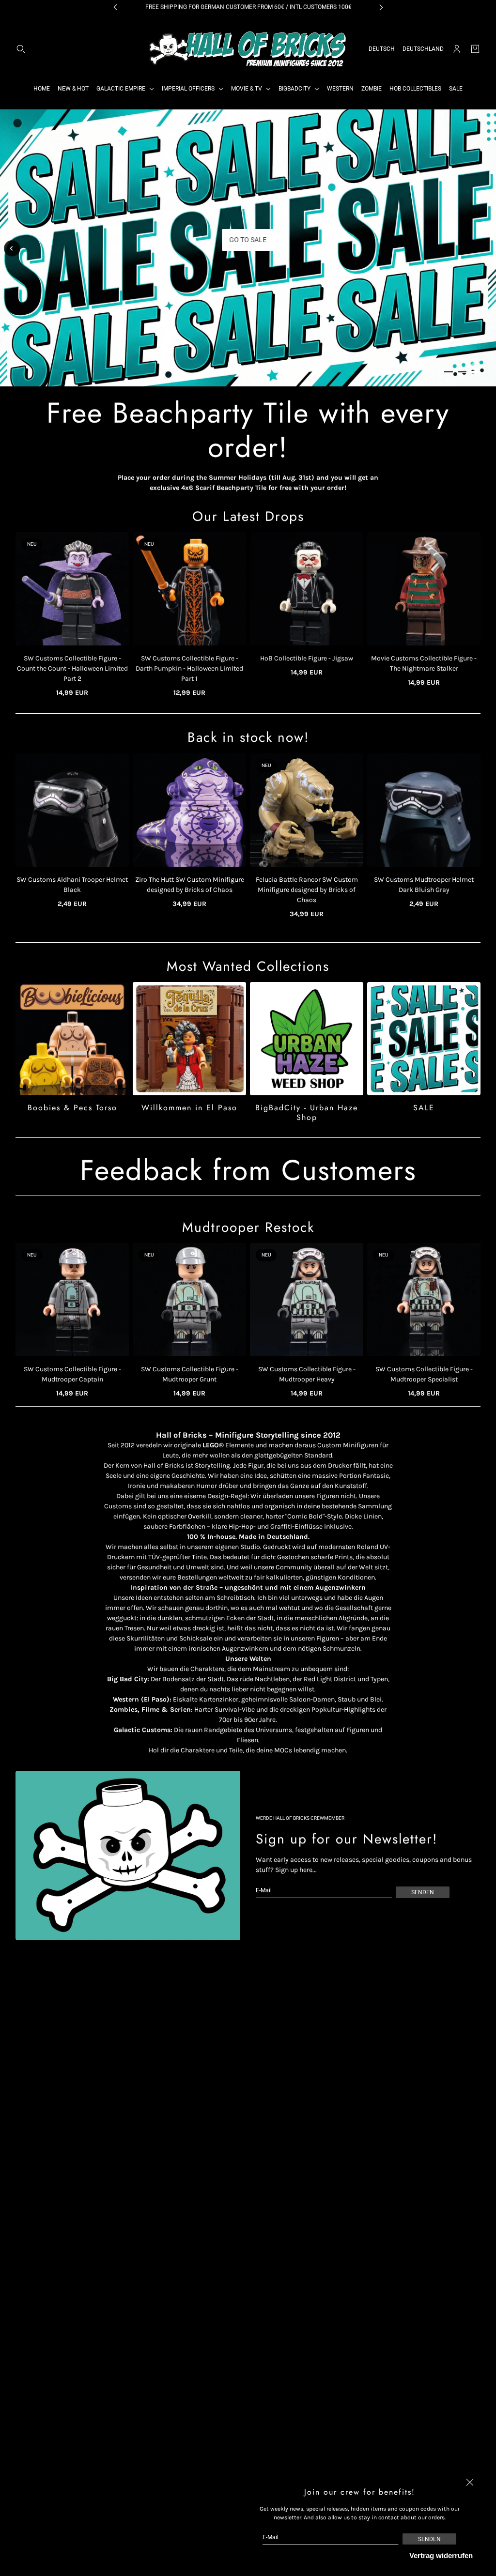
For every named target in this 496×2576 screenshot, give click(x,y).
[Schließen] (470, 2483)
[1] (449, 372)
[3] (476, 372)
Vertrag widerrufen (441, 2555)
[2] (462, 372)
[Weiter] (484, 249)
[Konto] (457, 49)
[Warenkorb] (475, 49)
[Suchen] (21, 49)
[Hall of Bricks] (248, 49)
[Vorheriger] (12, 248)
